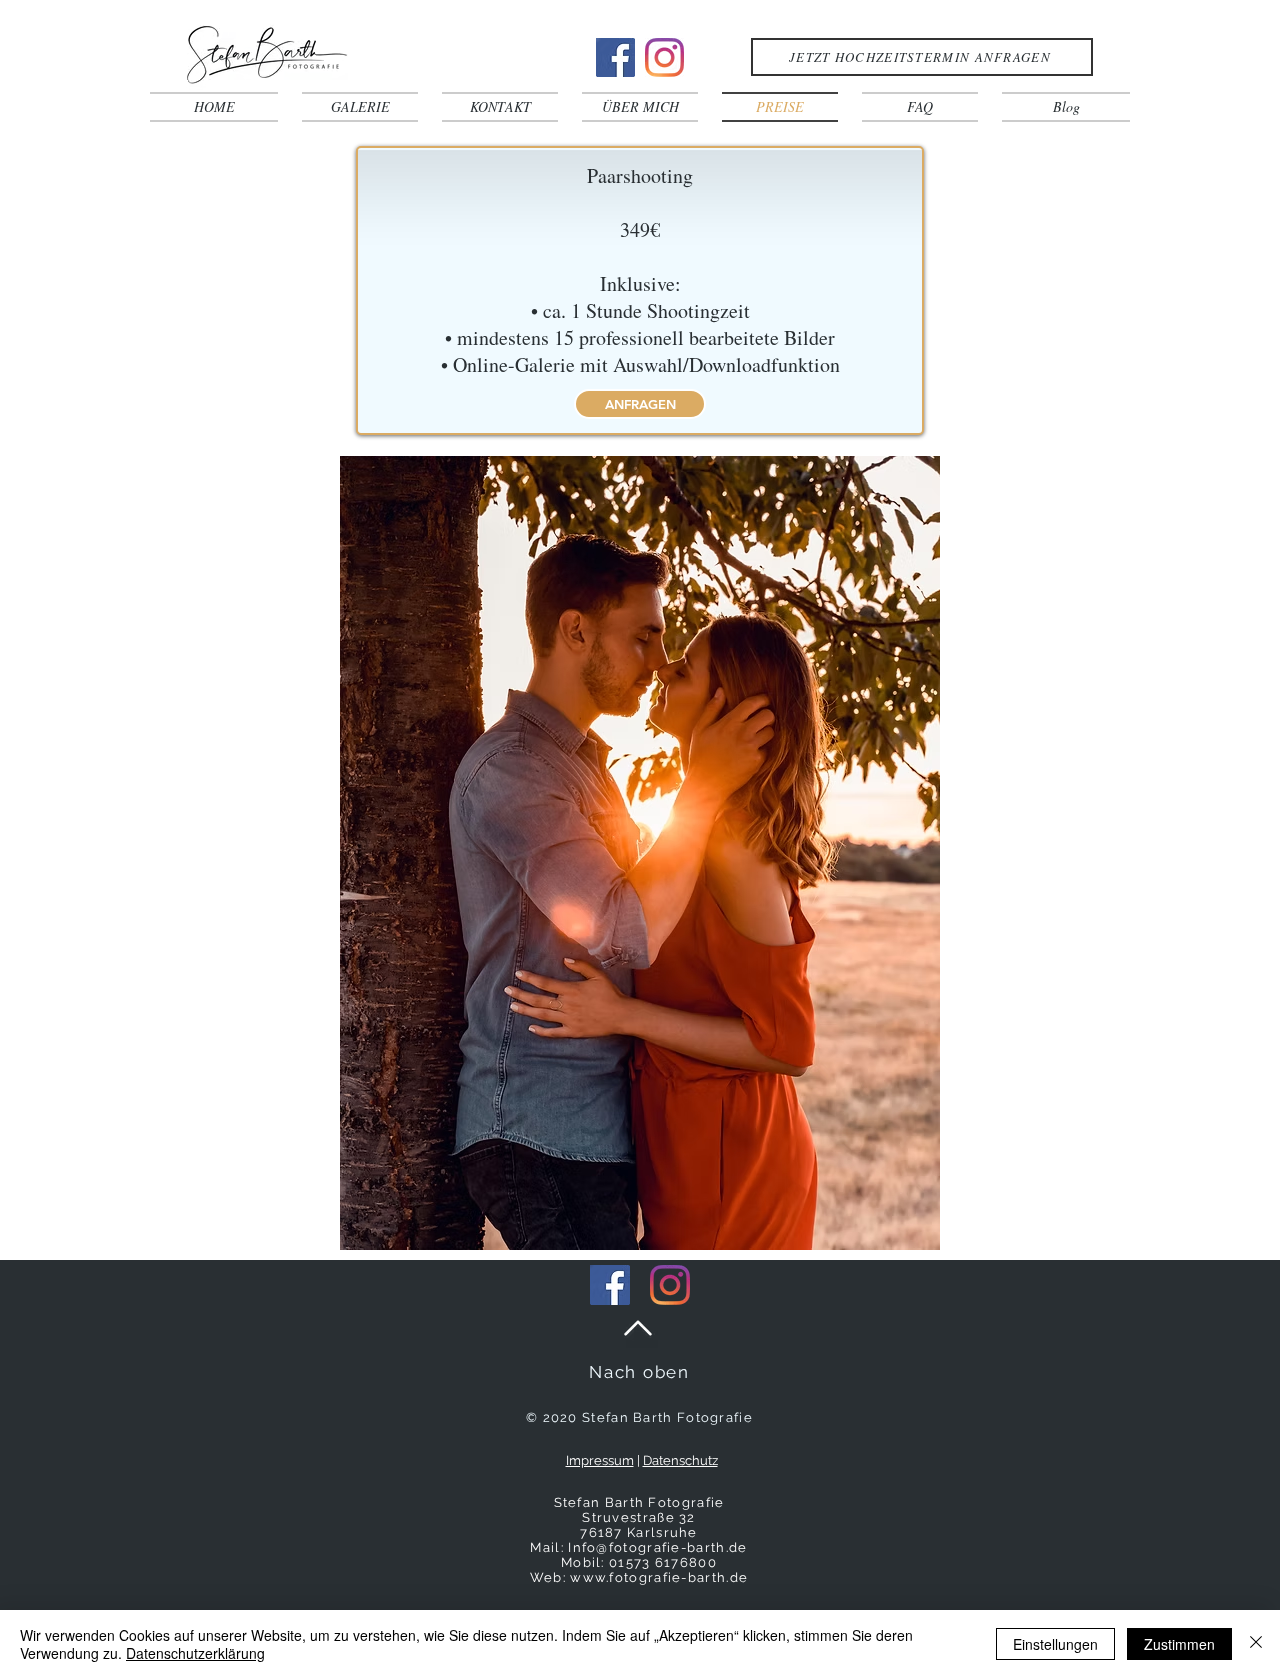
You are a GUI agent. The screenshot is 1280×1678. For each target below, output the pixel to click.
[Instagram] (664, 57)
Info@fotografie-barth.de (657, 1547)
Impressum (600, 1460)
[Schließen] (1256, 1644)
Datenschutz (680, 1460)
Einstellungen (1055, 1644)
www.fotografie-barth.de (659, 1577)
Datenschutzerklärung (195, 1653)
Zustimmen (1179, 1644)
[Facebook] (615, 57)
